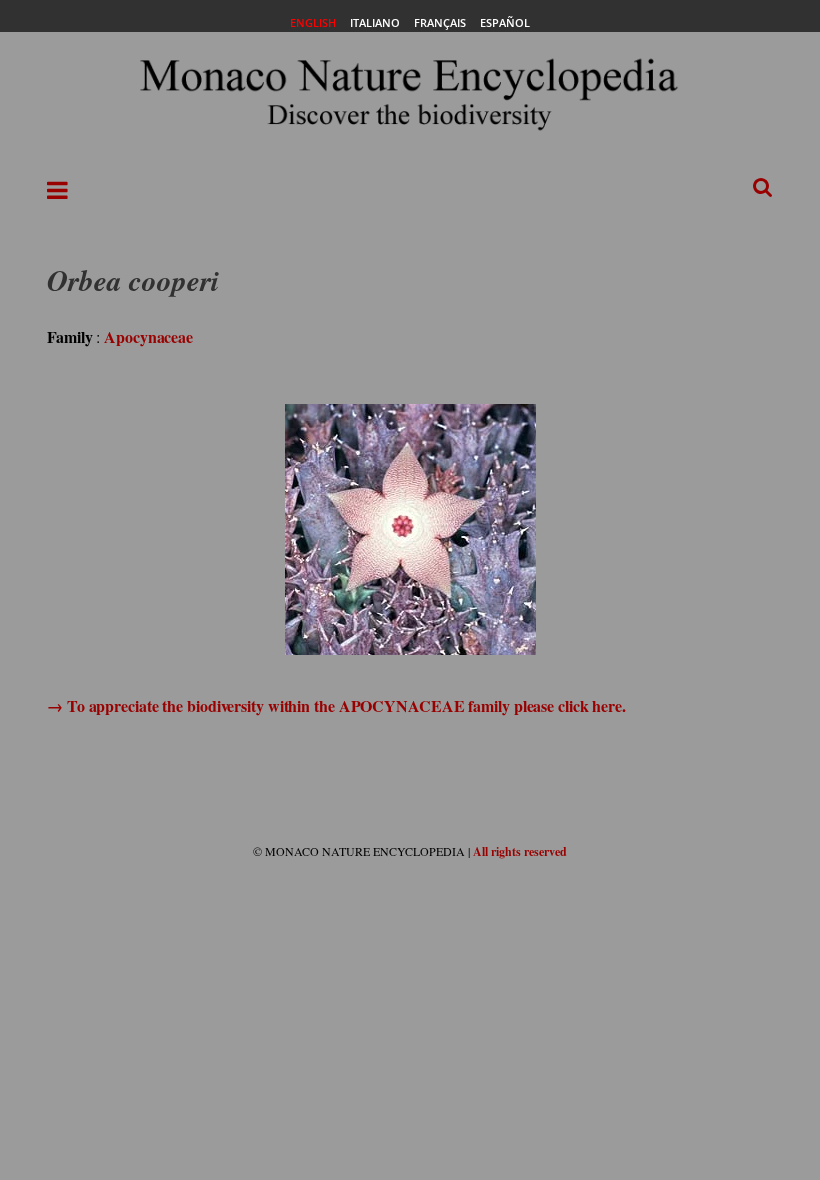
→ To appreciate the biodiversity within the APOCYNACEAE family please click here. (336, 705)
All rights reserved (520, 851)
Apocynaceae (148, 336)
